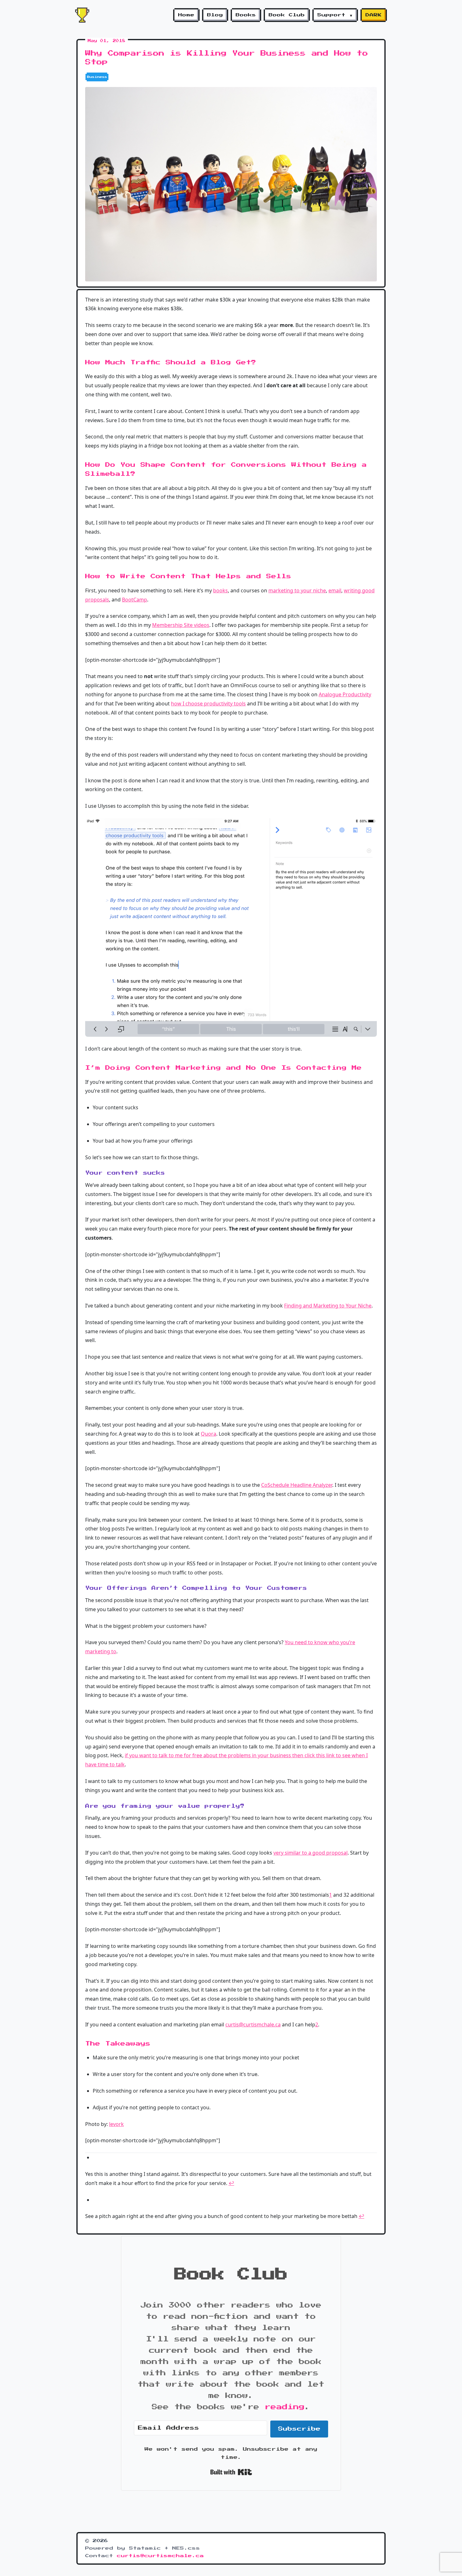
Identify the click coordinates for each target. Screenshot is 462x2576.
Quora (209, 1434)
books (220, 590)
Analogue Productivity (345, 694)
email (335, 590)
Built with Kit (231, 2472)
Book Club (287, 15)
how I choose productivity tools (208, 704)
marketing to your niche (297, 590)
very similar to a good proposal (311, 1853)
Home (186, 15)
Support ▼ (335, 15)
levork (116, 2124)
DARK (374, 15)
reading (285, 2407)
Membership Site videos (181, 625)
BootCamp (135, 600)
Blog (215, 15)
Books (246, 15)
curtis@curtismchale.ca (253, 2024)
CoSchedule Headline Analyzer (297, 1485)
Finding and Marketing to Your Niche (328, 1306)
